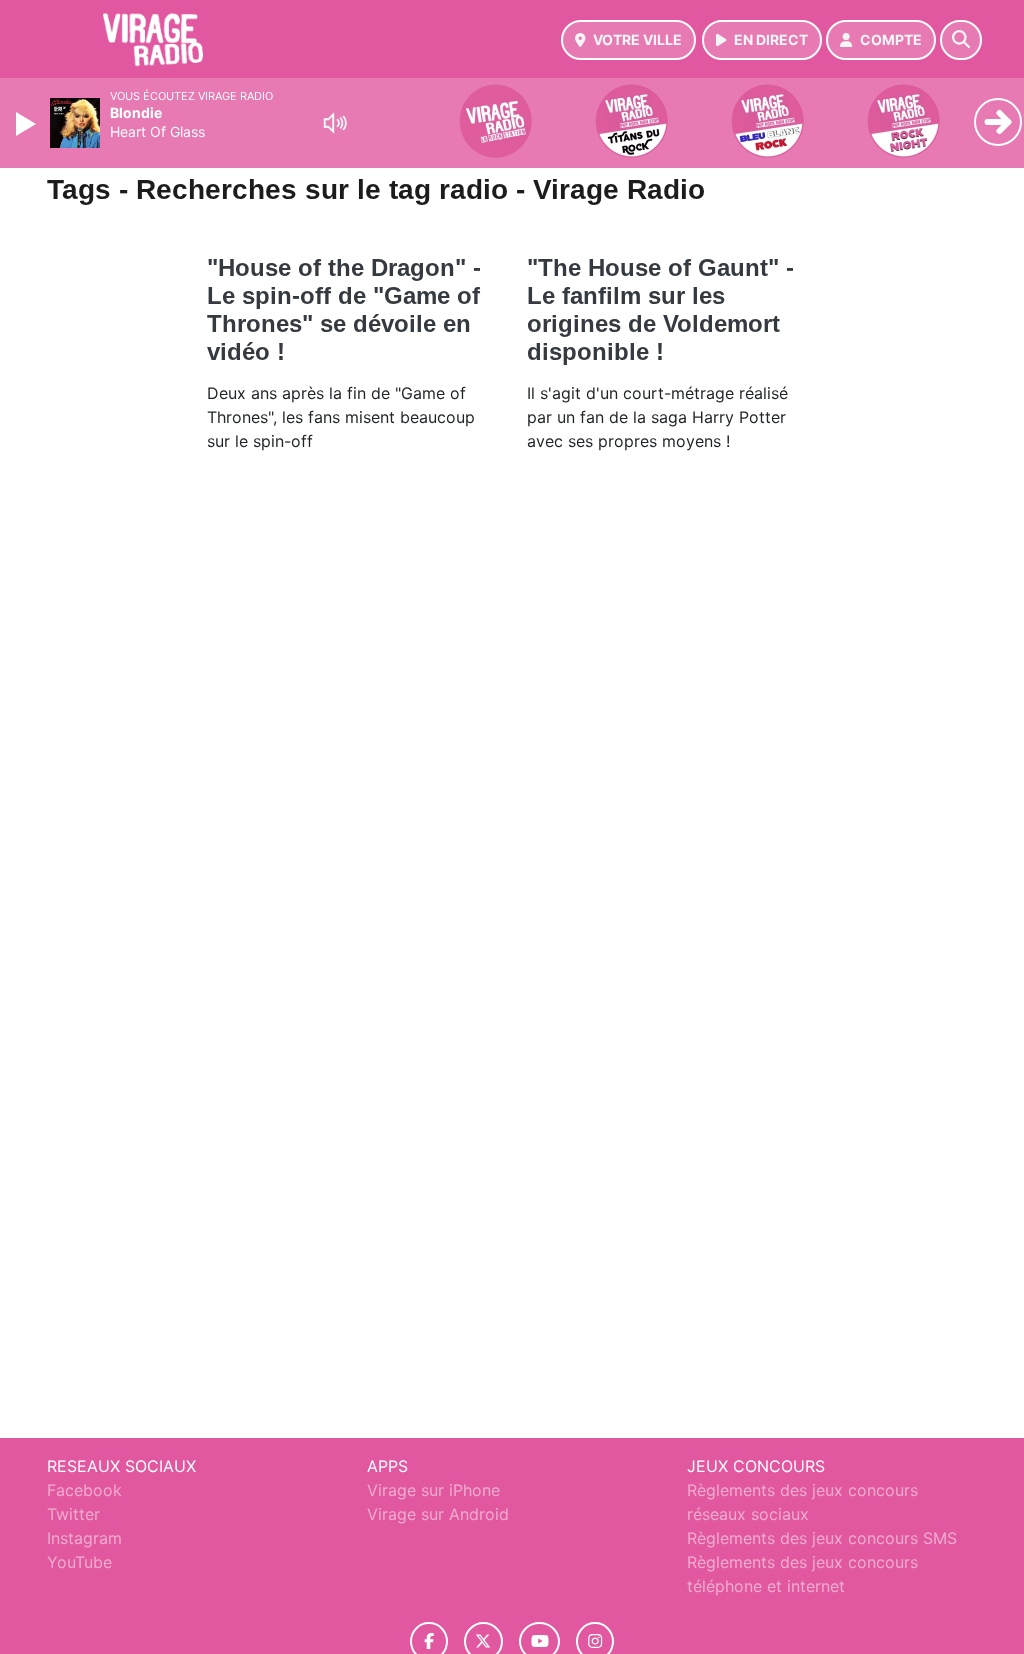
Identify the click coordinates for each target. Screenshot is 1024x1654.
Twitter (73, 1514)
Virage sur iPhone (433, 1490)
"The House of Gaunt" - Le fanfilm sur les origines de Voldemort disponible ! (660, 309)
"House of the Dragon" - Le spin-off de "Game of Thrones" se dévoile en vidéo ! (344, 309)
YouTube (79, 1562)
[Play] (28, 124)
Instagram (84, 1538)
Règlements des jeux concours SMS (822, 1538)
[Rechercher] (961, 40)
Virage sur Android (438, 1514)
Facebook (84, 1490)
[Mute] (335, 123)
